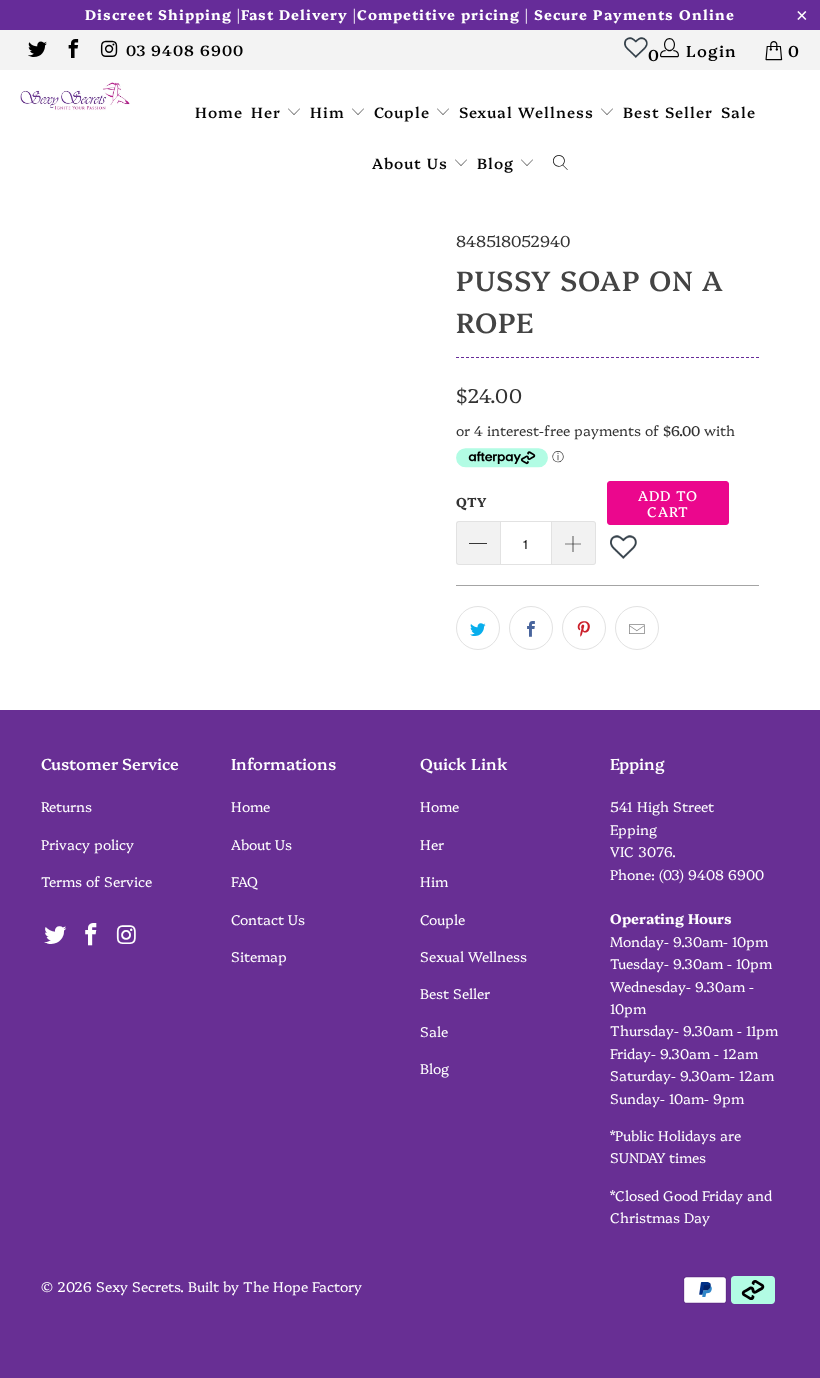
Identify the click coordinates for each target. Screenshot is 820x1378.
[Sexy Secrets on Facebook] (72, 50)
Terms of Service (96, 881)
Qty (471, 501)
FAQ (244, 881)
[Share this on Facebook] (531, 628)
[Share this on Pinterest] (584, 628)
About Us (412, 162)
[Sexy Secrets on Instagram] (108, 50)
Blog (498, 162)
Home (219, 111)
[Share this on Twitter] (478, 628)
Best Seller (668, 111)
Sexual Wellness (529, 111)
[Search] (561, 163)
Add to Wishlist (625, 546)
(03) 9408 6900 (711, 874)
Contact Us (268, 919)
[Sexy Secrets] (75, 97)
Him (330, 111)
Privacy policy (87, 844)
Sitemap (259, 956)
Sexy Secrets (138, 1286)
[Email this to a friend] (637, 628)
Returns (66, 806)
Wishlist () (648, 54)
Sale (738, 111)
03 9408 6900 (185, 49)
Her (268, 111)
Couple (404, 111)
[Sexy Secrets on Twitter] (36, 50)
